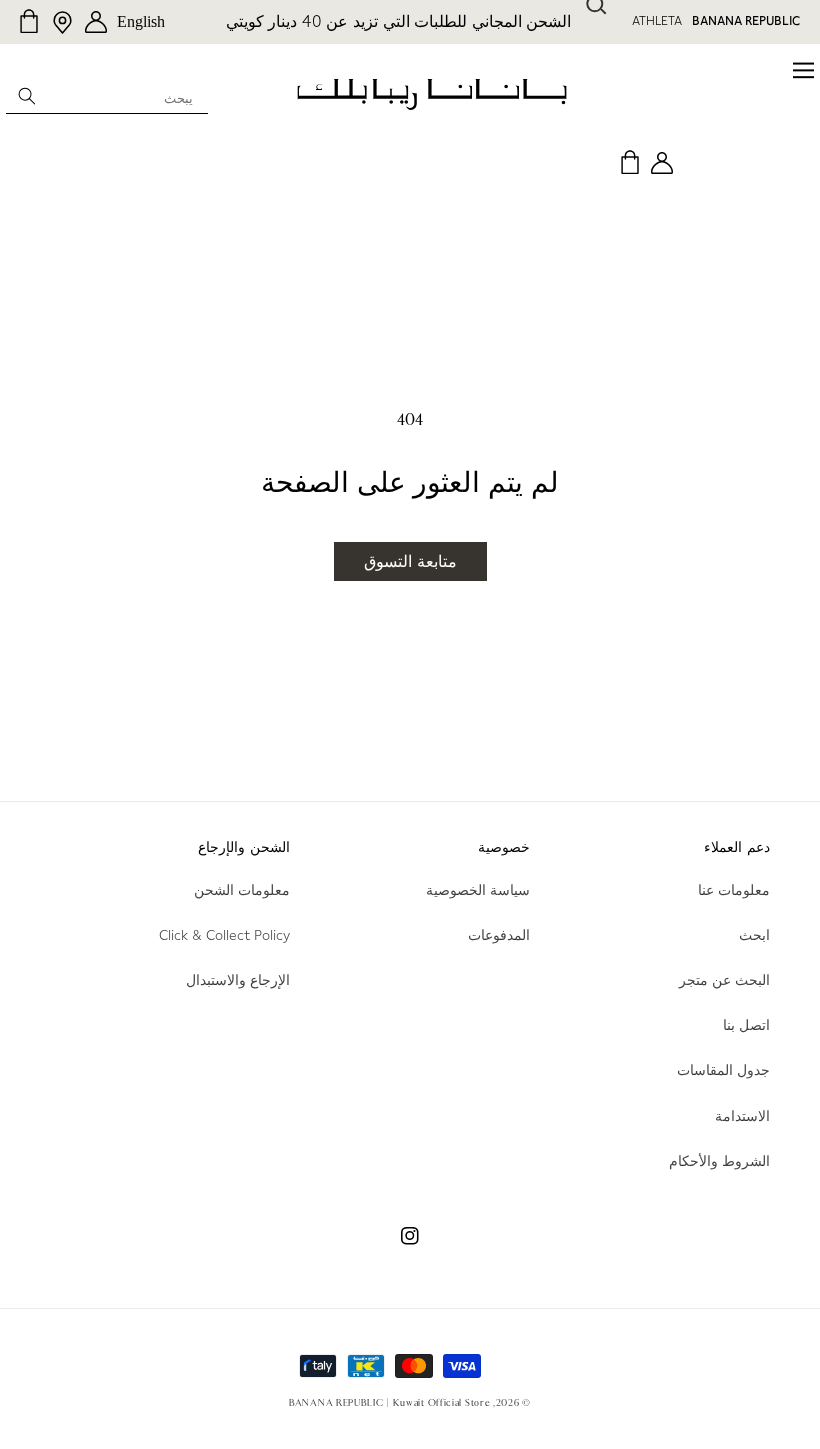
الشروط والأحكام (719, 1161)
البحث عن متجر (724, 980)
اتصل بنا (746, 1025)
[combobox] (107, 95)
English (141, 21)
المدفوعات (499, 935)
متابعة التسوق (410, 561)
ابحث (754, 935)
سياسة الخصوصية (478, 890)
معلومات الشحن (242, 890)
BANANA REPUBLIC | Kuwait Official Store (389, 1403)
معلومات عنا (734, 890)
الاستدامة (742, 1116)
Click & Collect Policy (224, 935)
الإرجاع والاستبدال (238, 980)
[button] (736, 70)
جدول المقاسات (723, 1070)
